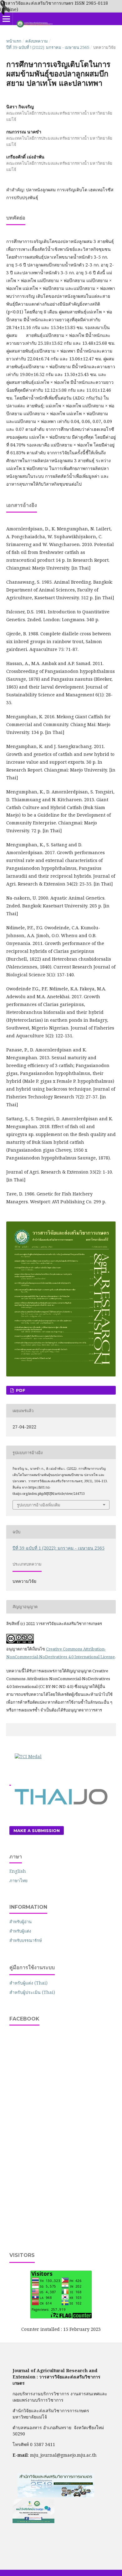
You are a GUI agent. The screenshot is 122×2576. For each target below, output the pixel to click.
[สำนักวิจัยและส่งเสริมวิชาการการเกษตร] (56, 2496)
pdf (20, 1390)
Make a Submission (37, 1830)
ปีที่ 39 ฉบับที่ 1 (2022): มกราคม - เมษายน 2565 (48, 47)
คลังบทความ (37, 41)
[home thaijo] (61, 1803)
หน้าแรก (14, 41)
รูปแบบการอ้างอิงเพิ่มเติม (39, 1505)
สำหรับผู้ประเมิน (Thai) (32, 1992)
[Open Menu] (6, 19)
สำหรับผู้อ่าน (20, 1922)
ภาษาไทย (18, 1880)
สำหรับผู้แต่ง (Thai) (28, 1983)
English (18, 1871)
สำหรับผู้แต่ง (20, 1931)
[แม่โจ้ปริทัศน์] (33, 2521)
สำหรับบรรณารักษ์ (26, 1940)
